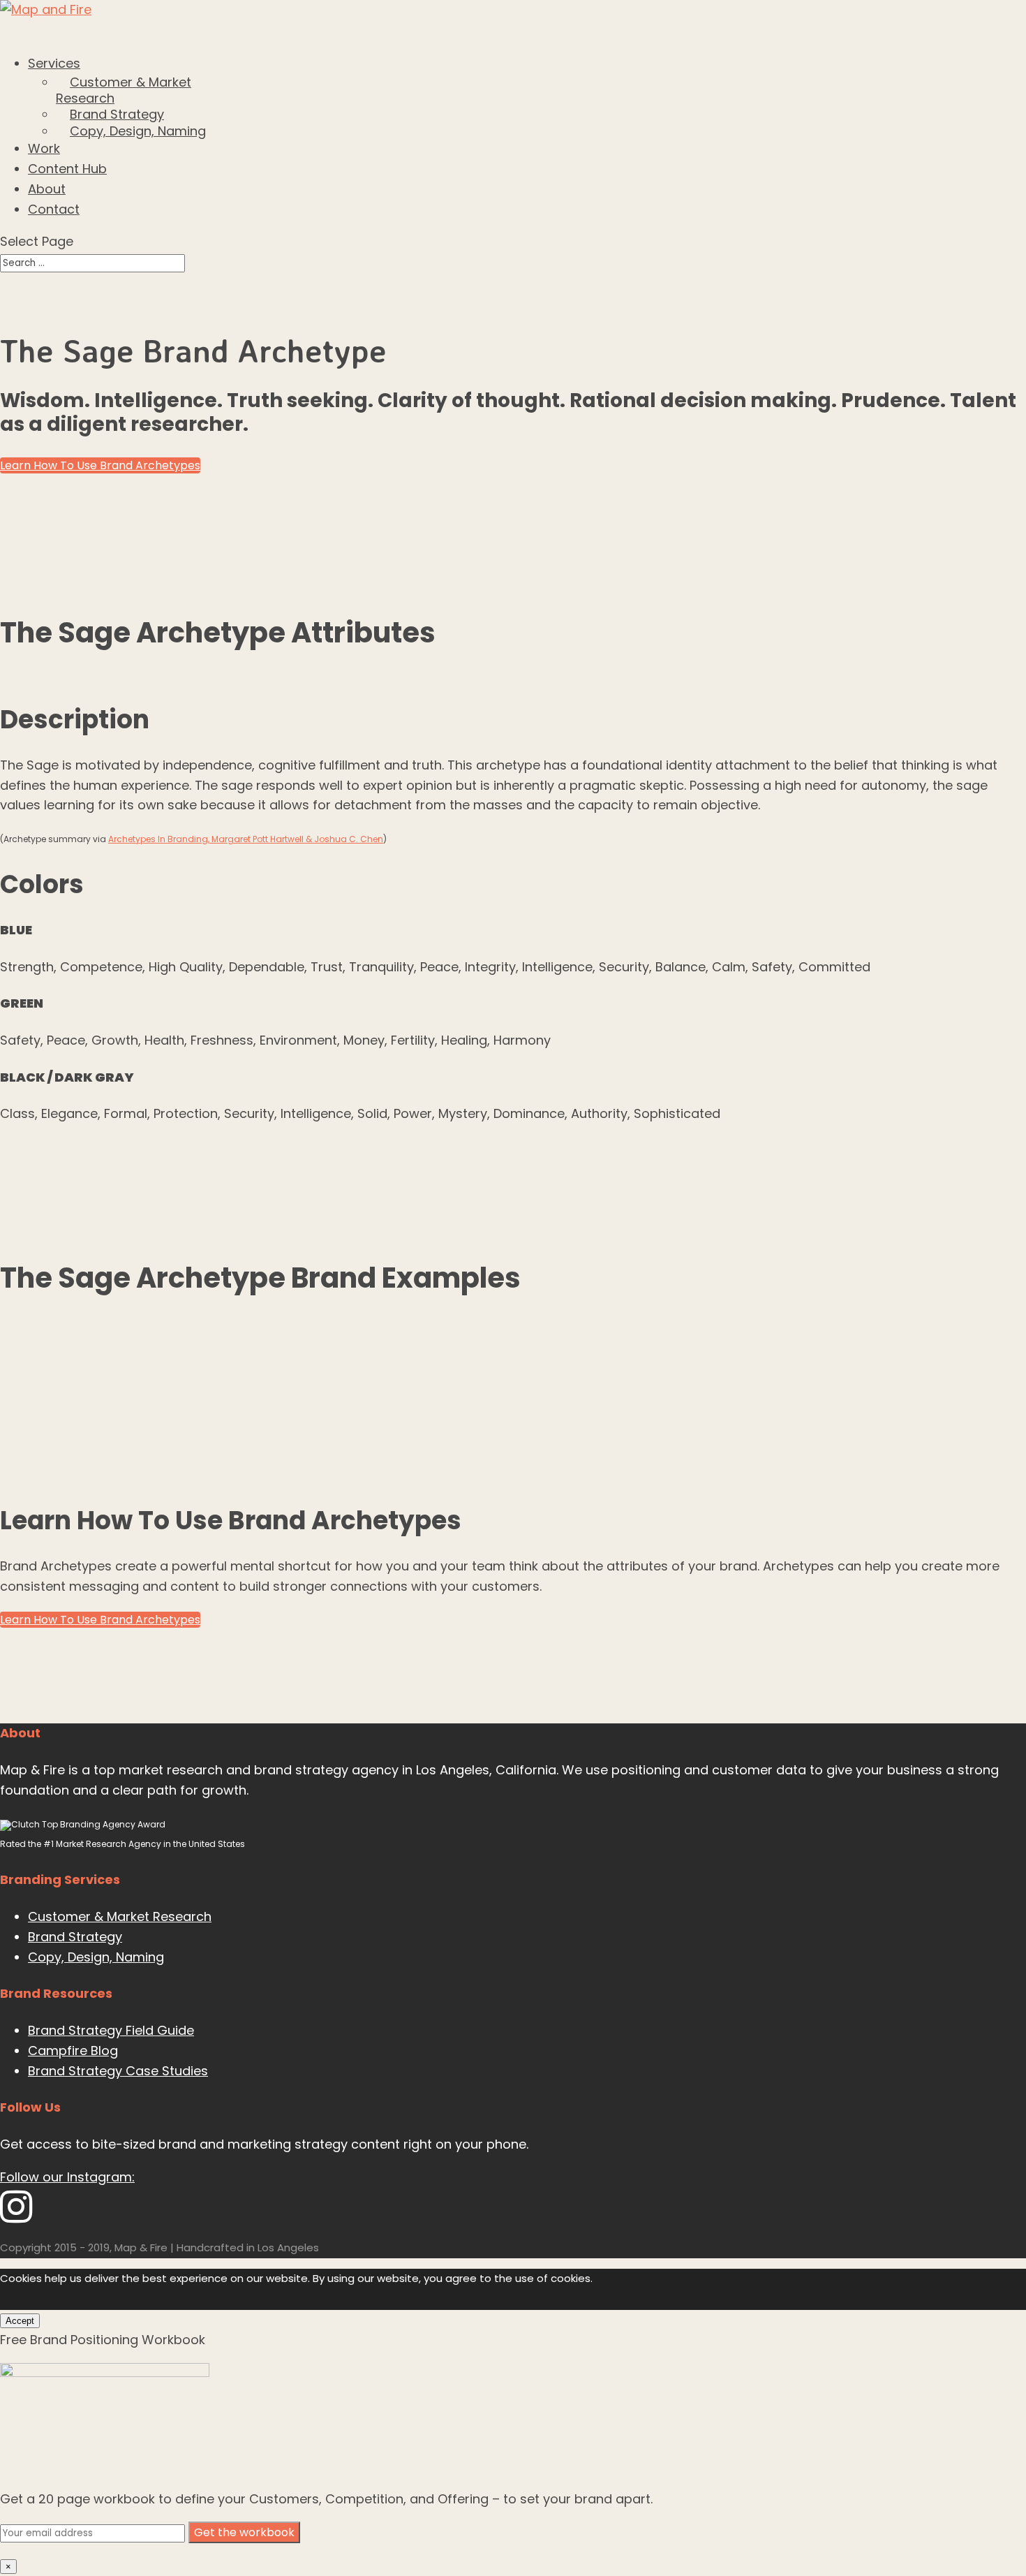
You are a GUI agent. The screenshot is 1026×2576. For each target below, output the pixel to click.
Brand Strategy (117, 114)
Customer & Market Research (124, 90)
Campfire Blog (73, 2051)
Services (54, 63)
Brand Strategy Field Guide (111, 2030)
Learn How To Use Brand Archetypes (100, 465)
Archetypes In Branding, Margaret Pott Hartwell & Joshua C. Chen (246, 839)
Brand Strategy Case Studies (118, 2071)
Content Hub (67, 169)
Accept (20, 2321)
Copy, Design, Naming (138, 131)
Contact (54, 209)
